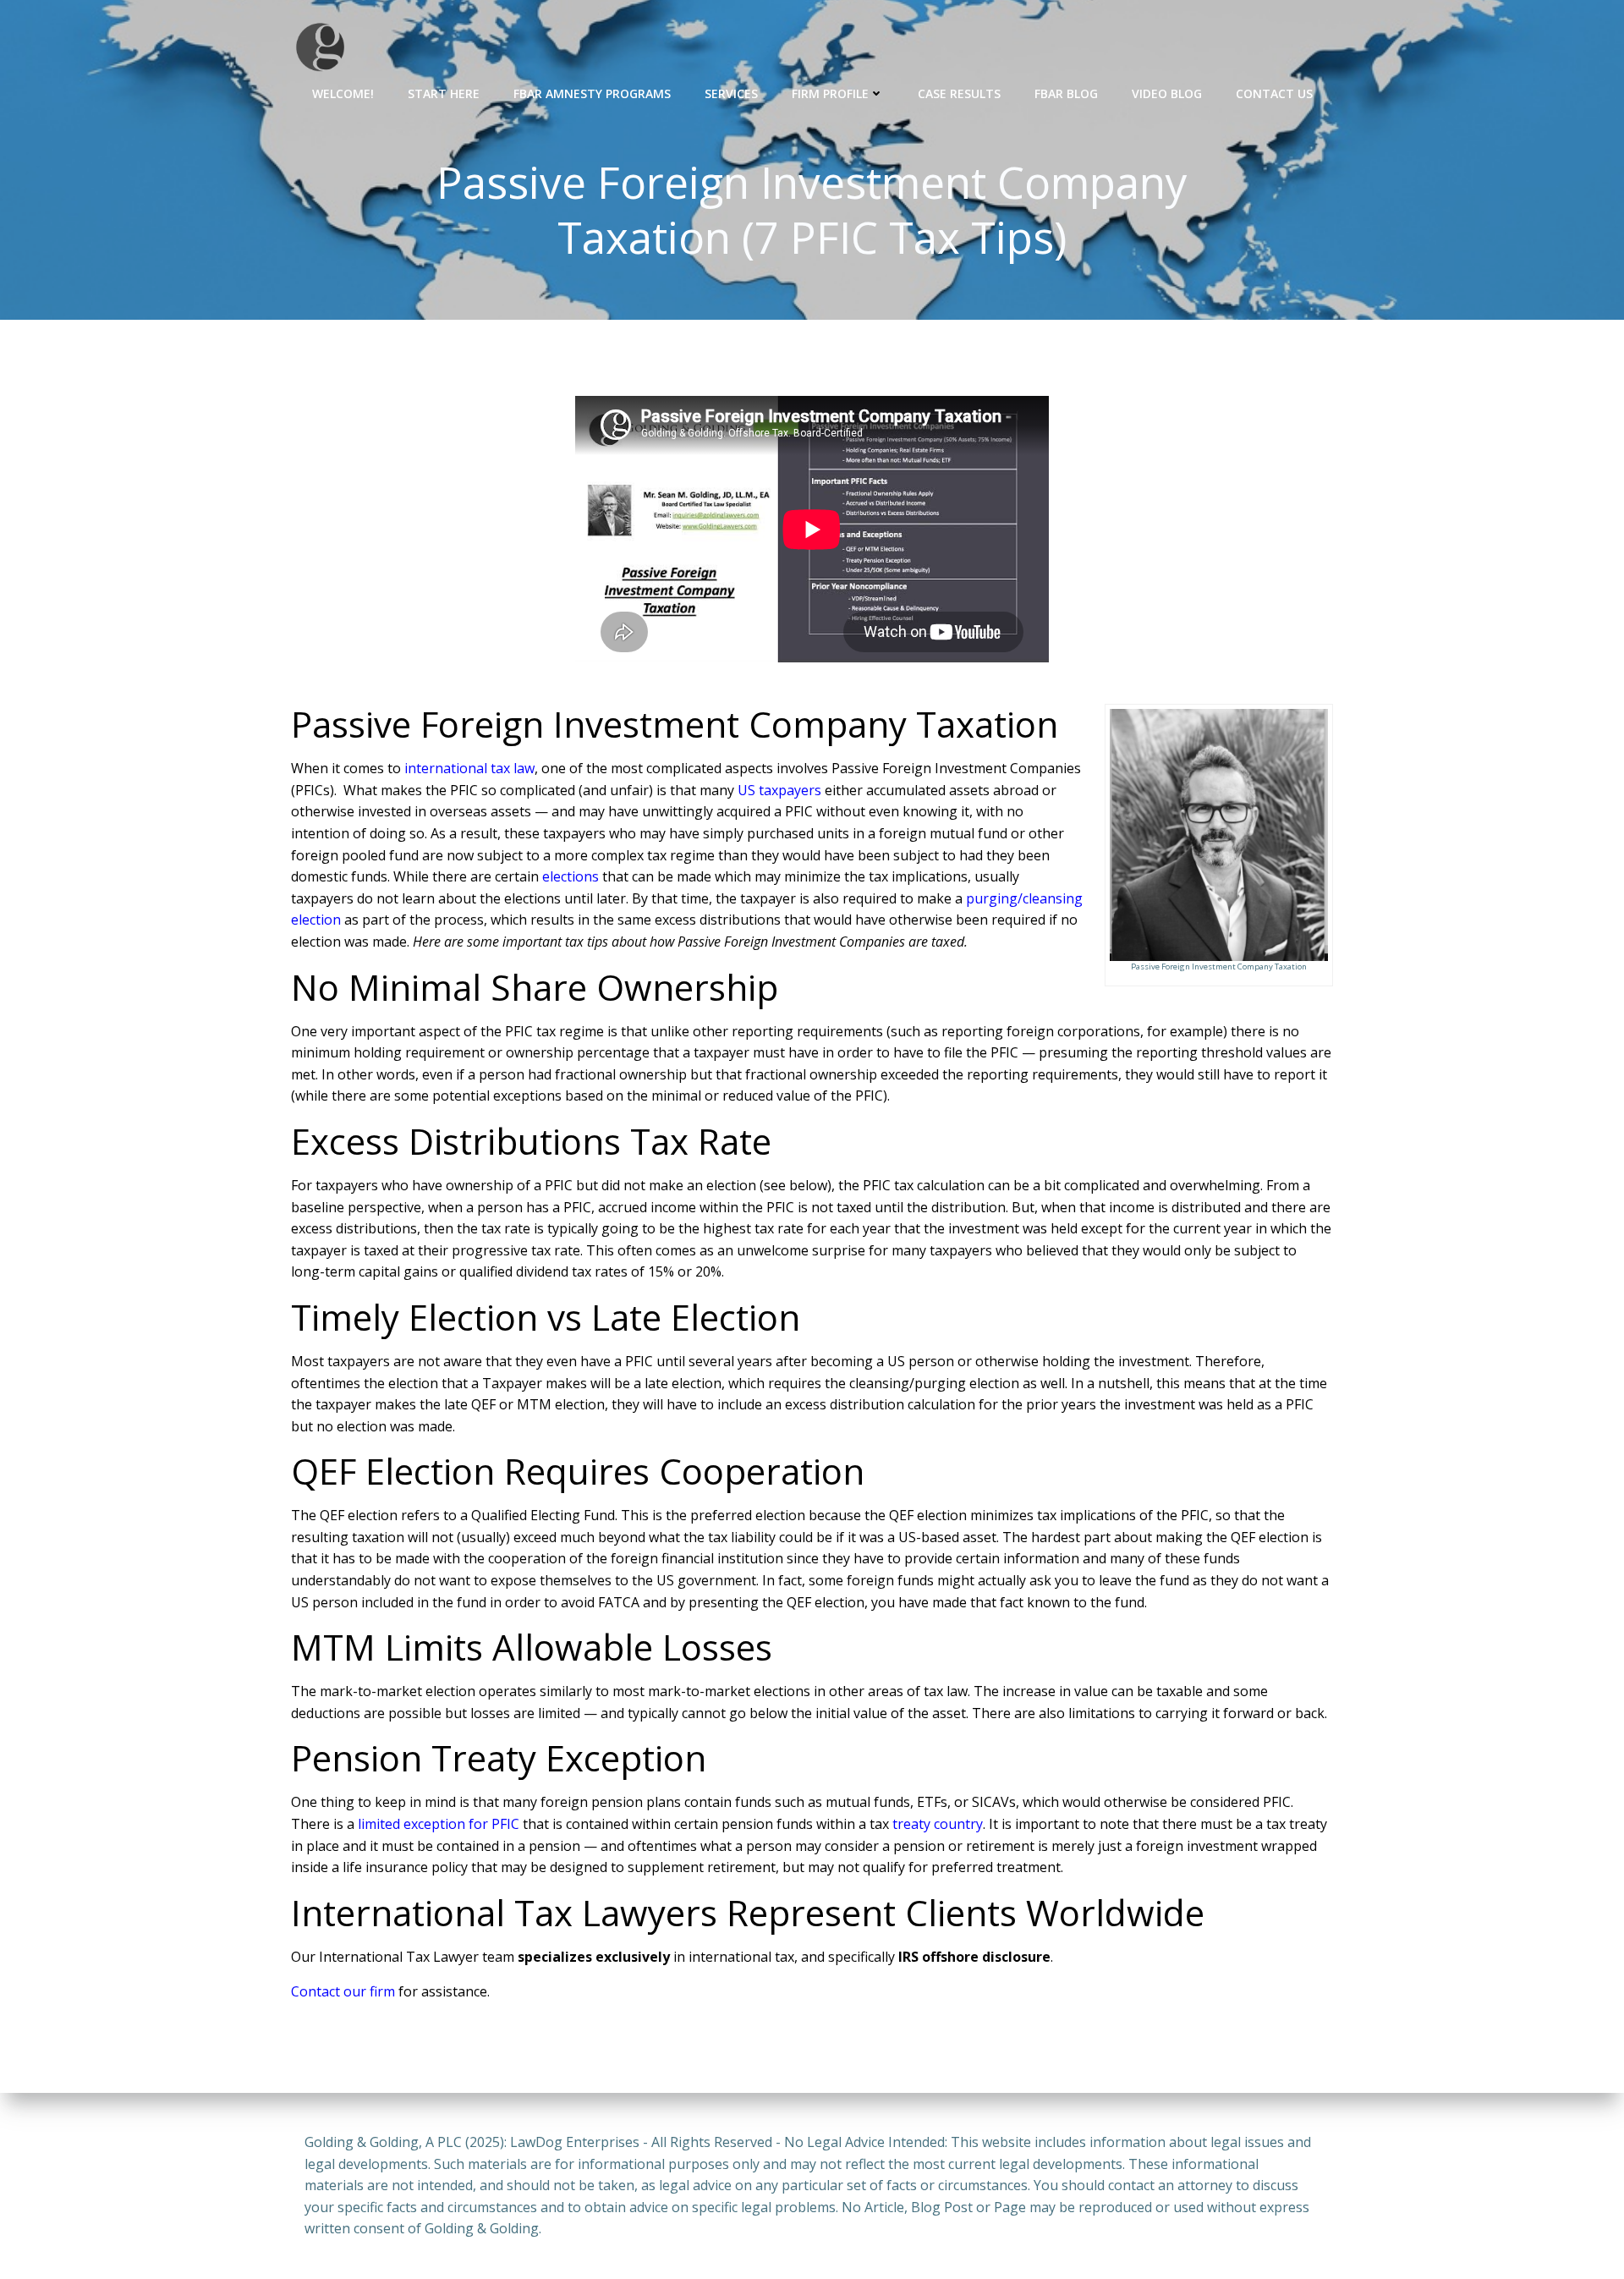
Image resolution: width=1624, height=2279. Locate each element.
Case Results (959, 93)
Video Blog (1167, 93)
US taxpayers (779, 790)
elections (571, 876)
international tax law (469, 768)
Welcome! (343, 93)
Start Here (444, 93)
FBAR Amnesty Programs (592, 93)
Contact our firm (343, 1991)
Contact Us (1274, 93)
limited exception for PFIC (439, 1824)
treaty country (938, 1824)
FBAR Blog (1066, 93)
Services (731, 93)
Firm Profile (830, 93)
